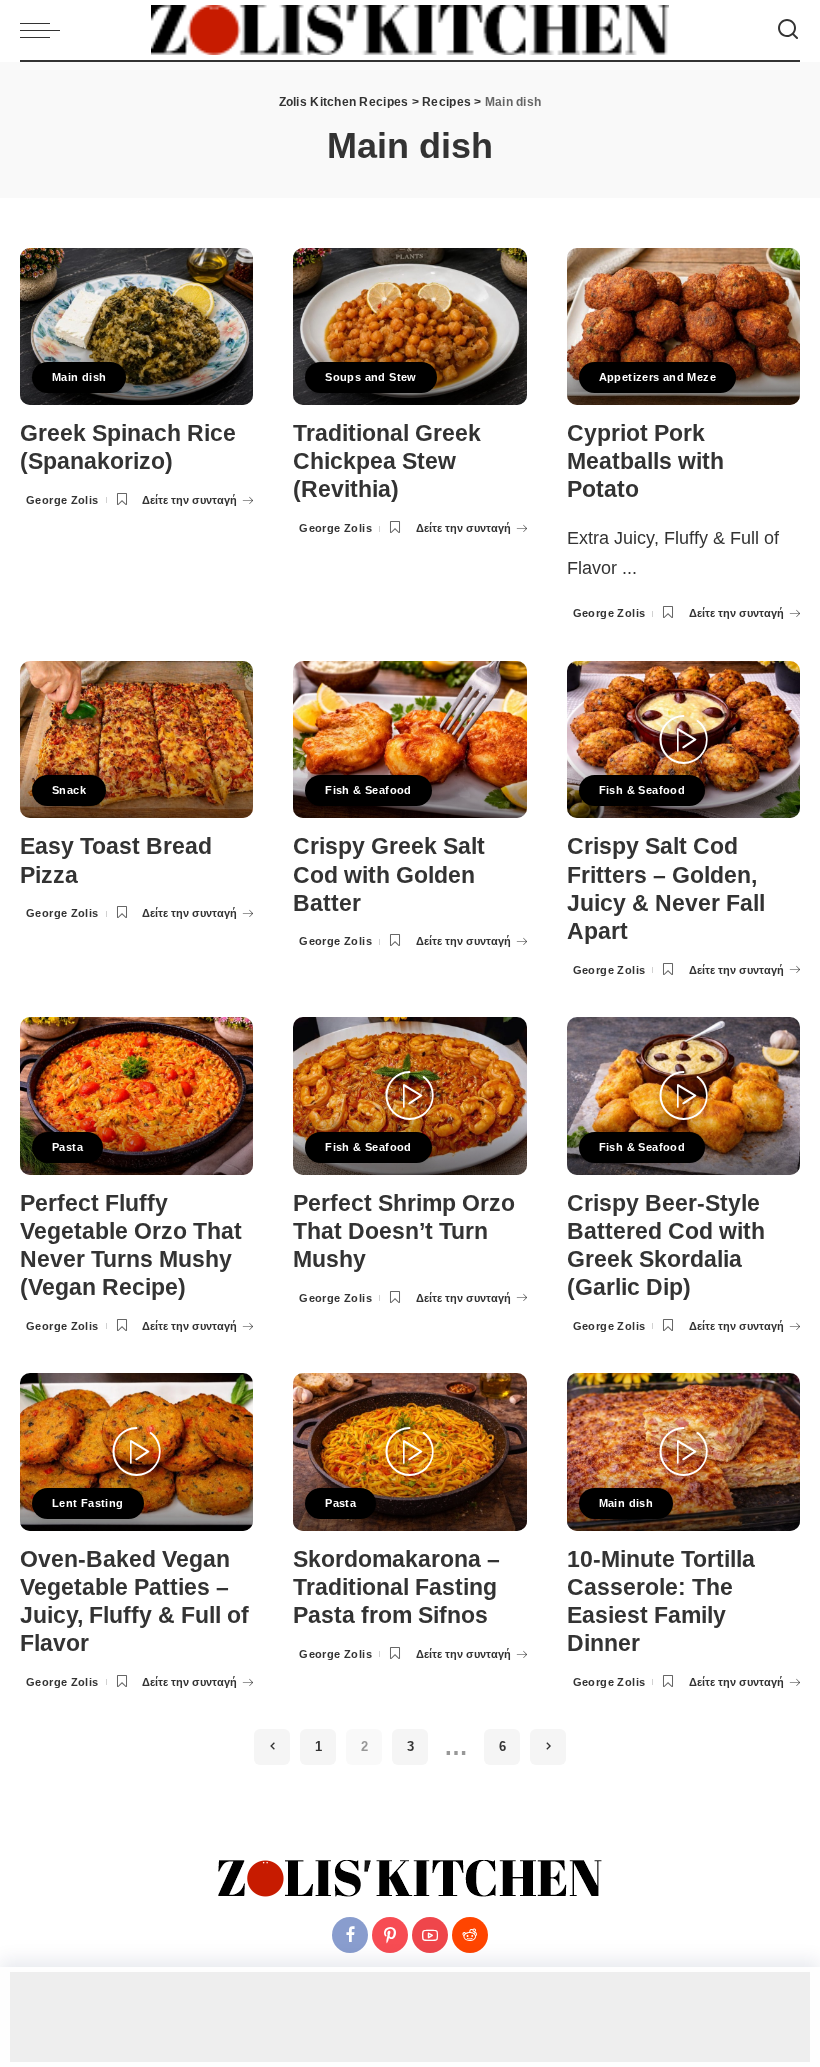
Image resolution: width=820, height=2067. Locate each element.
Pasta (67, 1147)
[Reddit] (470, 1935)
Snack (69, 790)
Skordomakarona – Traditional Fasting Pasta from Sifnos (396, 1587)
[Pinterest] (390, 1935)
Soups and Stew (370, 377)
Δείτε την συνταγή (189, 500)
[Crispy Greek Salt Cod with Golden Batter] (409, 740)
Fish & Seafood (368, 790)
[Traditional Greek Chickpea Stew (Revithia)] (409, 327)
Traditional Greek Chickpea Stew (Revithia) (387, 461)
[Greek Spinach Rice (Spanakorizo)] (136, 327)
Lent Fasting (88, 1503)
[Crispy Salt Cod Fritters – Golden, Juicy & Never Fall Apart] (683, 740)
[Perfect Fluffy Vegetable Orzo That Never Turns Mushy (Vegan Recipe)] (136, 1096)
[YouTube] (430, 1935)
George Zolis (62, 500)
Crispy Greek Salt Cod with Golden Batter (389, 874)
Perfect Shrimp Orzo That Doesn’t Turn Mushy (404, 1231)
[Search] (788, 30)
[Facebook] (350, 1935)
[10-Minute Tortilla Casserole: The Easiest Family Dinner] (683, 1452)
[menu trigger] (45, 30)
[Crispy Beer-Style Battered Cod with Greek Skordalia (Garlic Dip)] (683, 1096)
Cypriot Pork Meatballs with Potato (645, 461)
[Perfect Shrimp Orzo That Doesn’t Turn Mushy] (409, 1096)
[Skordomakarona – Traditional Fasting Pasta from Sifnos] (409, 1452)
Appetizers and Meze (657, 377)
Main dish (79, 377)
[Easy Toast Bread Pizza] (136, 740)
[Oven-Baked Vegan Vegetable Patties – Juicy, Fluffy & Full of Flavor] (136, 1452)
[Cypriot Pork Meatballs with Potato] (683, 327)
